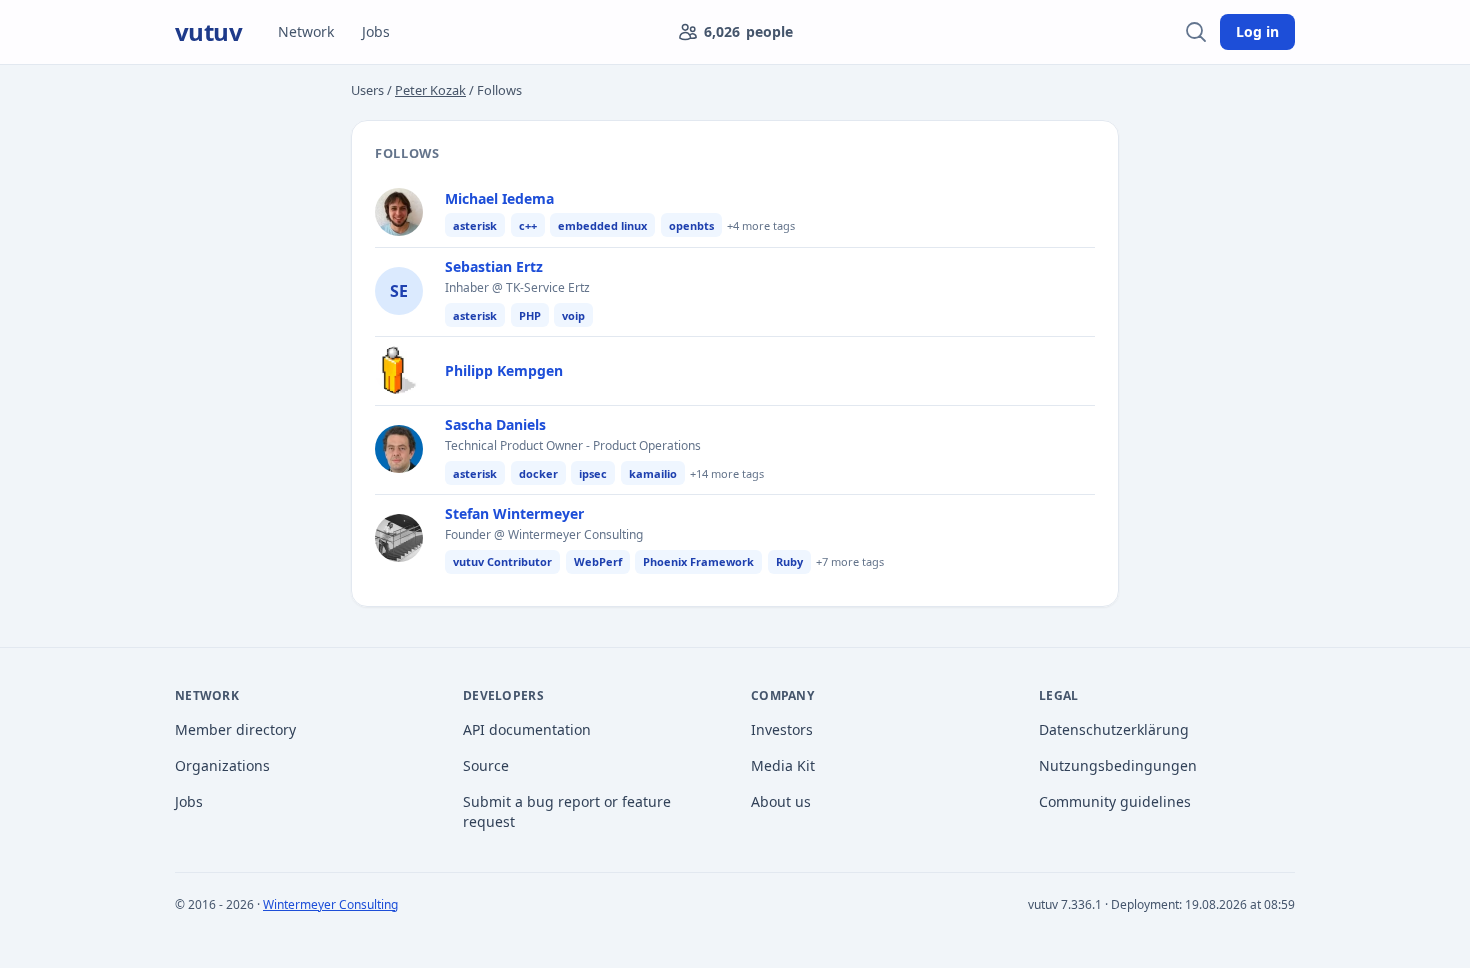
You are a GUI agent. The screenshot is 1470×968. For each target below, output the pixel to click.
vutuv (208, 32)
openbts (691, 225)
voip (573, 315)
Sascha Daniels (495, 424)
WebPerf (598, 561)
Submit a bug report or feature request (567, 811)
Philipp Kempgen (504, 370)
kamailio (653, 473)
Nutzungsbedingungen (1118, 765)
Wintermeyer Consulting (330, 904)
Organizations (222, 765)
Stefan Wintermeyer (514, 513)
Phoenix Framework (698, 561)
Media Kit (783, 765)
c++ (528, 225)
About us (781, 801)
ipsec (593, 473)
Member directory (235, 729)
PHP (530, 315)
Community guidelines (1115, 801)
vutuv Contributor (502, 561)
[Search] (1196, 32)
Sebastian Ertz (494, 266)
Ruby (789, 561)
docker (538, 473)
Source (486, 765)
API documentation (527, 729)
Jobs (376, 31)
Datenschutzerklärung (1114, 729)
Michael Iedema (499, 198)
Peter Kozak (430, 90)
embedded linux (602, 225)
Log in (1257, 31)
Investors (782, 729)
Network (306, 31)
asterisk (475, 225)
